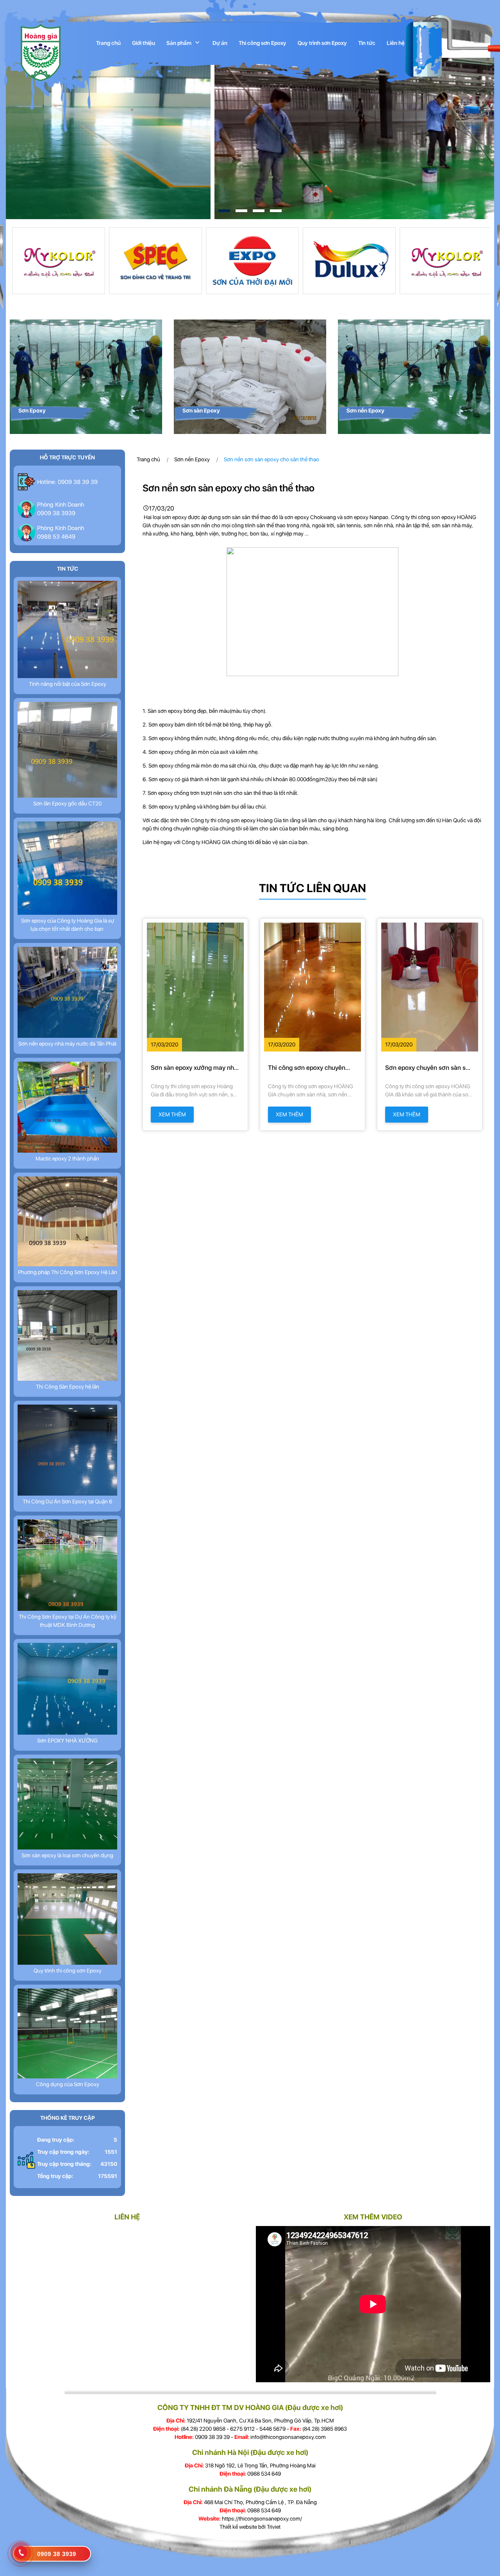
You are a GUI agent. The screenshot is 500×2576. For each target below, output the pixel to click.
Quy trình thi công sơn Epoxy (68, 1971)
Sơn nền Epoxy (365, 411)
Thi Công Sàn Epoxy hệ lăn (68, 1387)
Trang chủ (108, 43)
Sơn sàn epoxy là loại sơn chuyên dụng (67, 1855)
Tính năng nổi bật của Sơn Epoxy (68, 684)
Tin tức (367, 43)
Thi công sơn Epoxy (262, 43)
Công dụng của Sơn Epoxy (68, 2084)
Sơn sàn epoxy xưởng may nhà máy (194, 1068)
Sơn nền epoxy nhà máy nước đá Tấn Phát (67, 1044)
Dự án (220, 43)
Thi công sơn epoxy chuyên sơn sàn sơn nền (307, 1068)
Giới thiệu (144, 43)
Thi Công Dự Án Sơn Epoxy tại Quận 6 (67, 1501)
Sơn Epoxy (32, 411)
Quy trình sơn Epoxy (322, 43)
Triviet (274, 2527)
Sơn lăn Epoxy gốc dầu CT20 (67, 803)
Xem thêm (172, 1114)
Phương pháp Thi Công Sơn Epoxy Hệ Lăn (68, 1272)
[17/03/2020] (195, 987)
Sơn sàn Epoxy (201, 411)
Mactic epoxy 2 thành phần (67, 1159)
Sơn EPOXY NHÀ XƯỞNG (67, 1741)
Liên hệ (396, 43)
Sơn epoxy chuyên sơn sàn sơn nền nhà (429, 1068)
